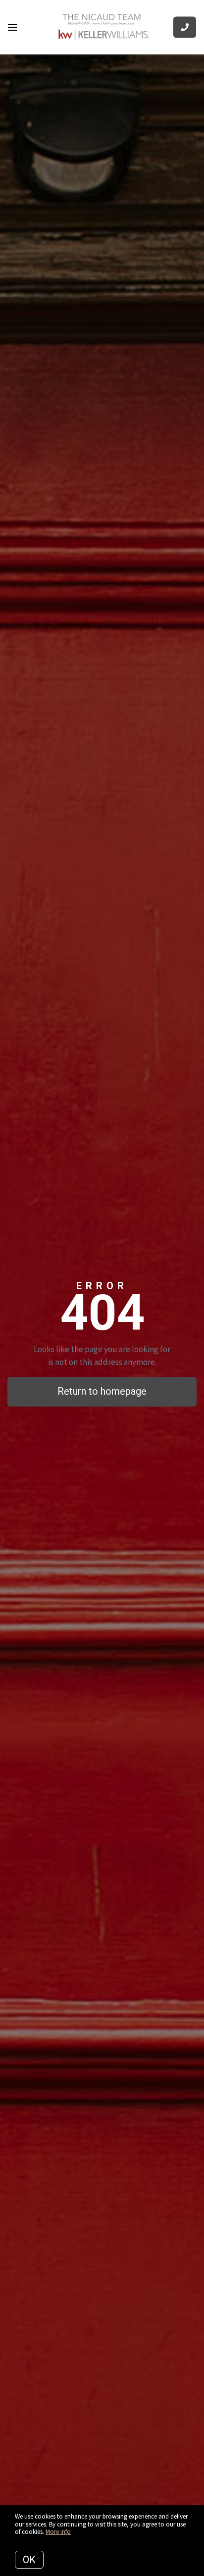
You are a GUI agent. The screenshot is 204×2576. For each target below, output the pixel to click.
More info (58, 2532)
